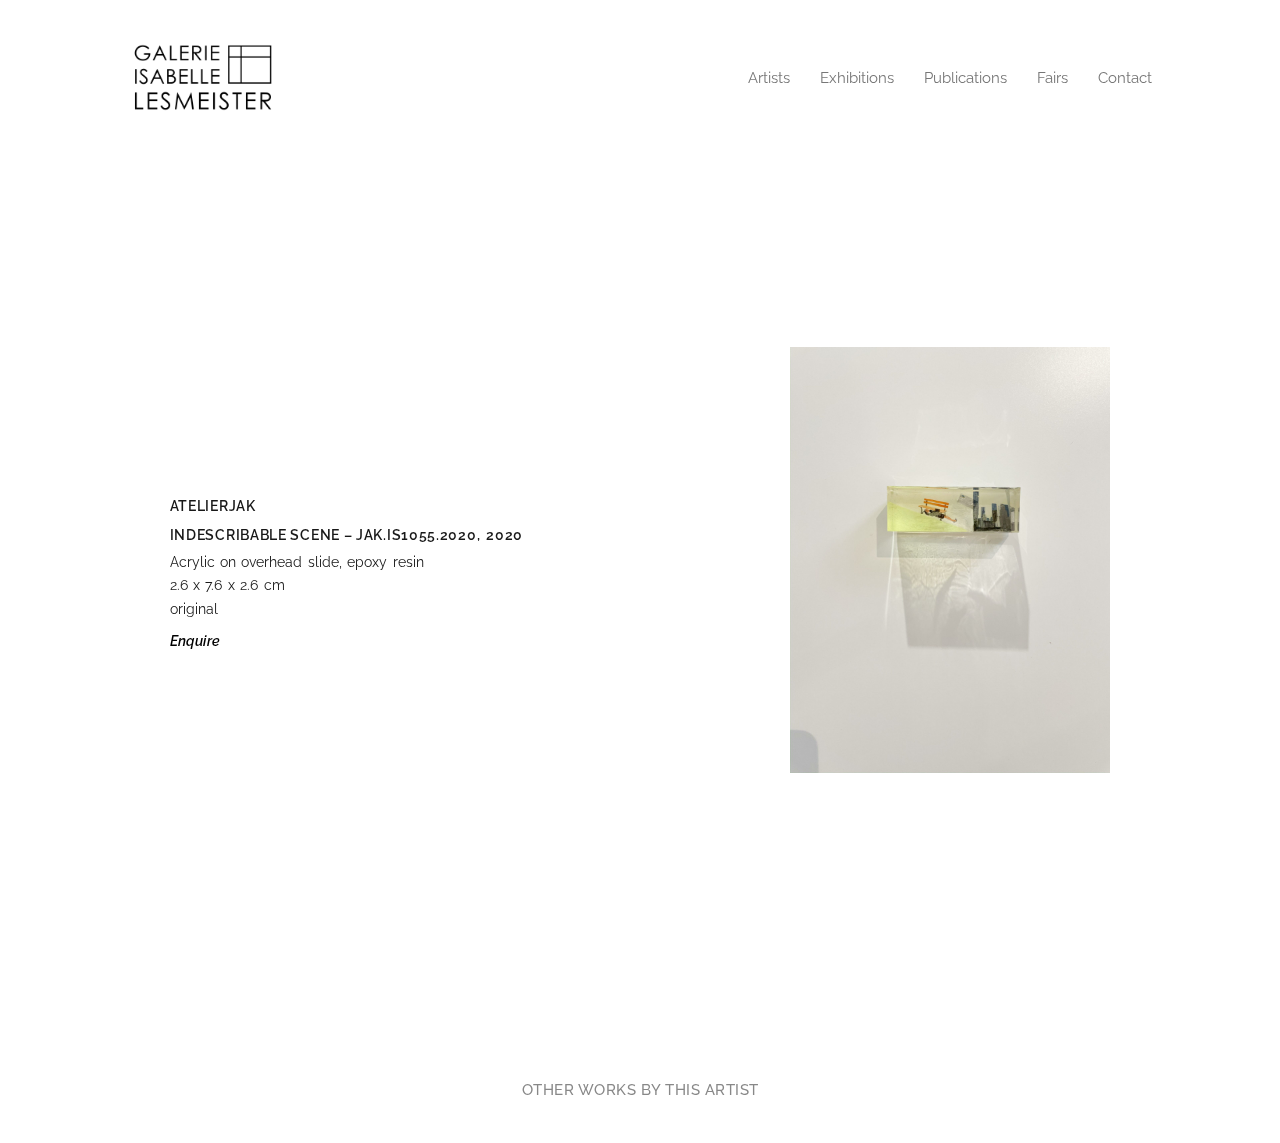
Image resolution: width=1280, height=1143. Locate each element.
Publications (965, 78)
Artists (769, 78)
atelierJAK (213, 506)
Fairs (1052, 78)
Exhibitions (857, 78)
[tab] (640, 1090)
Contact (1125, 78)
